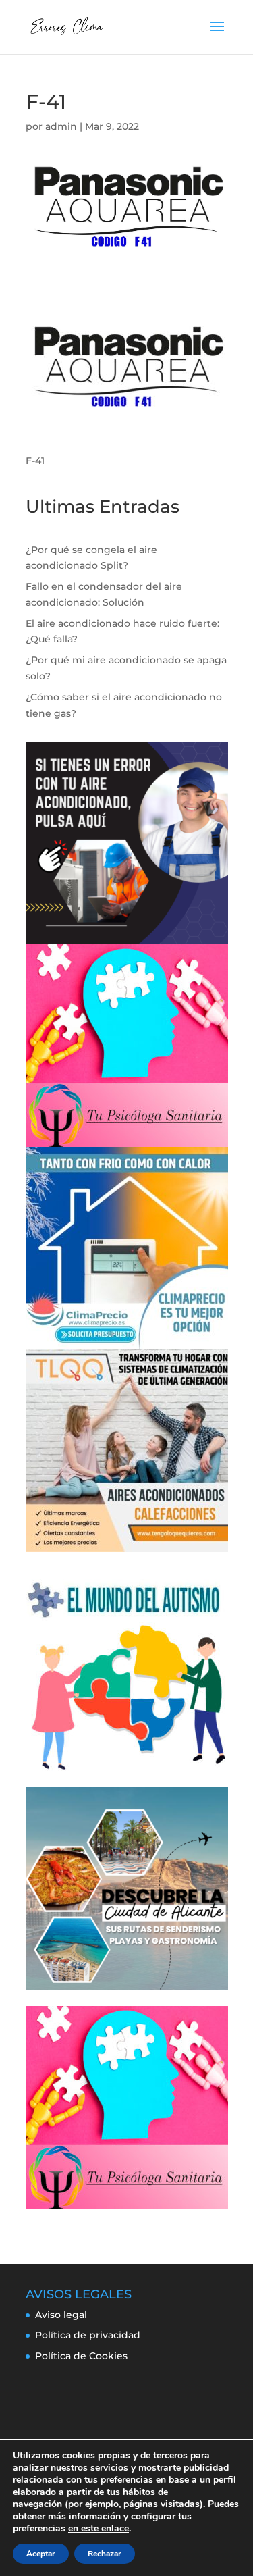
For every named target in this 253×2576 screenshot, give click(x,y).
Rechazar (105, 2554)
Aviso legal (61, 2315)
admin (61, 126)
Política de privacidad (88, 2335)
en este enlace (99, 2529)
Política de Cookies (81, 2356)
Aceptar (41, 2554)
